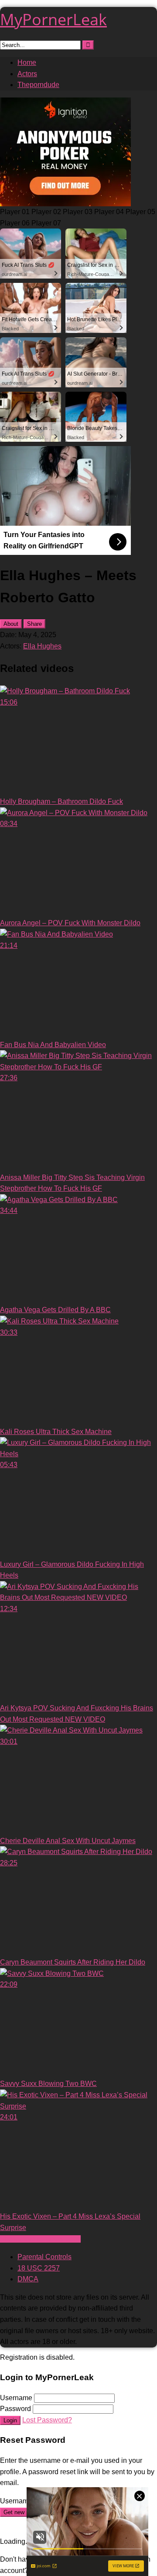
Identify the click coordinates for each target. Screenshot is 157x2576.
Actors (27, 74)
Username (16, 2398)
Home (27, 62)
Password (15, 2409)
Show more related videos (40, 2239)
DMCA (28, 2279)
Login (10, 2420)
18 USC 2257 (39, 2268)
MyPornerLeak (53, 19)
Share (34, 624)
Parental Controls (44, 2257)
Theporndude (38, 85)
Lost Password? (47, 2420)
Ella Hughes (42, 646)
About (11, 624)
